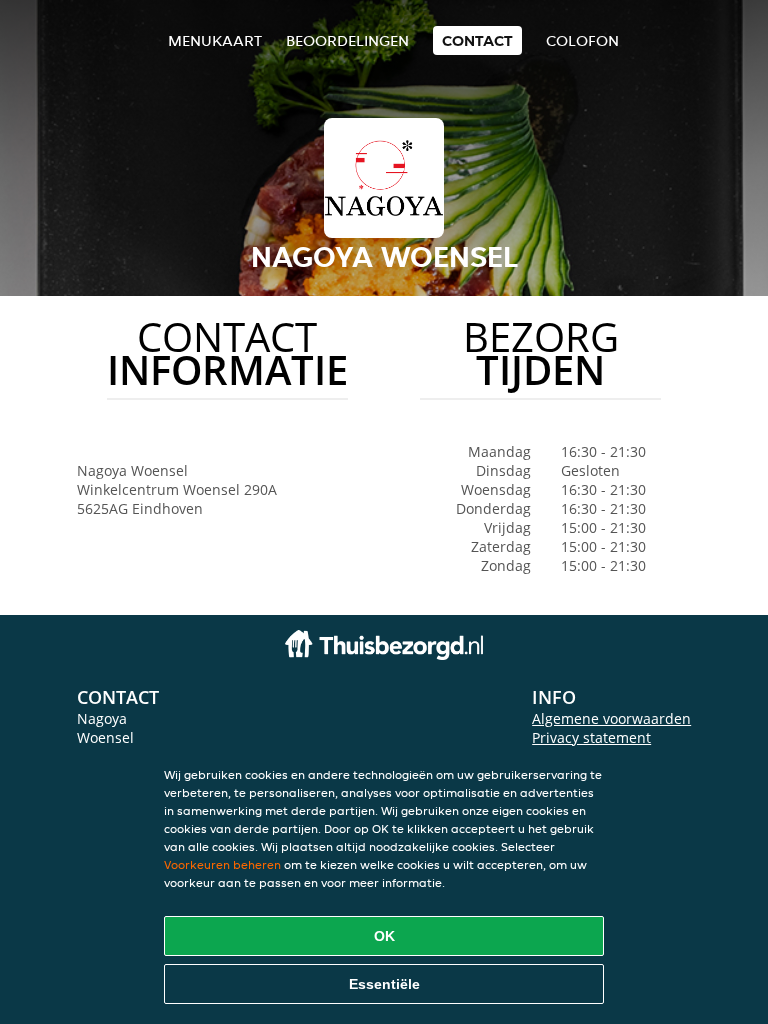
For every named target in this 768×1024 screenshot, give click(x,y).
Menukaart (215, 40)
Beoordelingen (347, 40)
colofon (582, 40)
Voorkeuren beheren (222, 864)
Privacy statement (591, 737)
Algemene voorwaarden (611, 718)
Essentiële (384, 984)
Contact (477, 40)
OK (384, 936)
